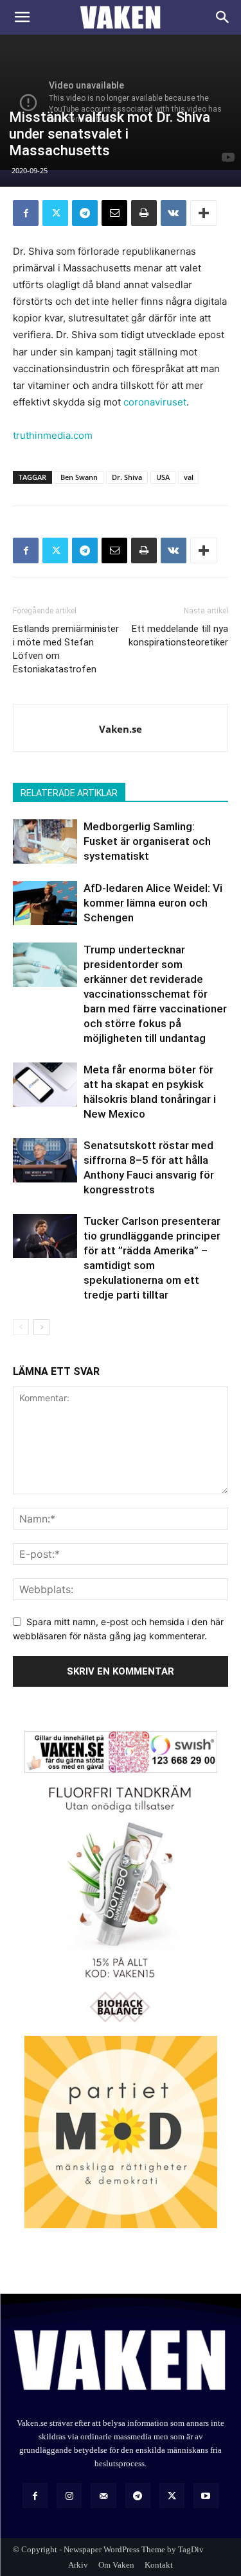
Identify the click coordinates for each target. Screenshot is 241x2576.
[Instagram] (69, 2495)
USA (163, 477)
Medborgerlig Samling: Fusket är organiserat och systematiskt (147, 841)
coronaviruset (155, 402)
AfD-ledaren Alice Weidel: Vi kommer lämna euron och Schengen (153, 903)
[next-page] (41, 1327)
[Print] (144, 213)
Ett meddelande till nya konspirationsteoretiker (178, 635)
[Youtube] (206, 2495)
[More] (204, 213)
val (189, 477)
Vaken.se (121, 729)
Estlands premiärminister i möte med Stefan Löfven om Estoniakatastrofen (66, 649)
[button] (22, 17)
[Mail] (103, 2495)
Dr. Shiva (127, 477)
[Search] (223, 17)
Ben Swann (79, 477)
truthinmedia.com (53, 435)
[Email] (114, 213)
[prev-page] (21, 1327)
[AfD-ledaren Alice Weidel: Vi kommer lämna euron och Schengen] (45, 903)
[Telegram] (85, 213)
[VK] (174, 213)
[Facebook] (26, 213)
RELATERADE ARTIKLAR (69, 793)
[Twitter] (55, 213)
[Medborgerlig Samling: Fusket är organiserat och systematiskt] (45, 841)
